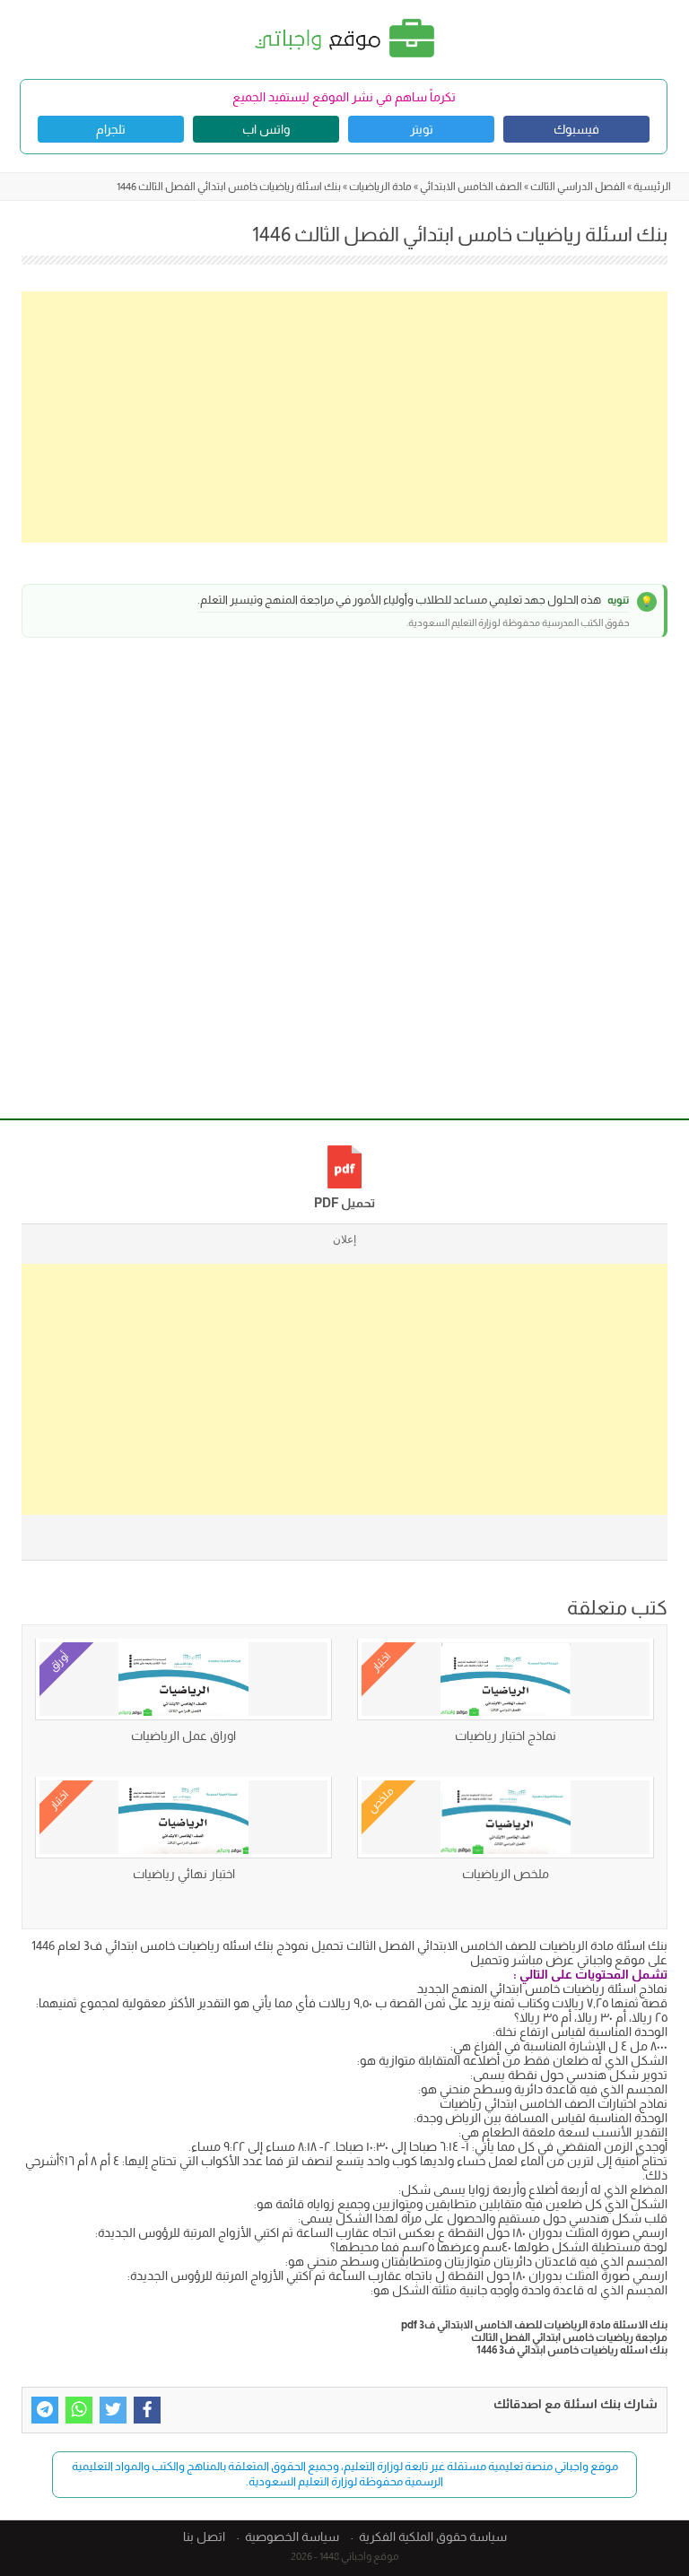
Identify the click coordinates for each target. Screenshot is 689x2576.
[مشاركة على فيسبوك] (147, 2410)
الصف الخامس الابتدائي (471, 187)
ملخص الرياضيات (506, 1874)
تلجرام (111, 129)
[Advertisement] (344, 417)
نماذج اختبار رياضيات (506, 1736)
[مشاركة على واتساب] (79, 2410)
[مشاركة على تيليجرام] (45, 2410)
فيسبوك (576, 129)
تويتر (422, 129)
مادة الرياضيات (380, 187)
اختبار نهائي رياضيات (184, 1874)
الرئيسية (652, 187)
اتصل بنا (204, 2537)
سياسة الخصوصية (292, 2537)
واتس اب (266, 129)
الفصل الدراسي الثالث (578, 187)
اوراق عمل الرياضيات (183, 1736)
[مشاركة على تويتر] (113, 2410)
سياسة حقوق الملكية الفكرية (433, 2537)
